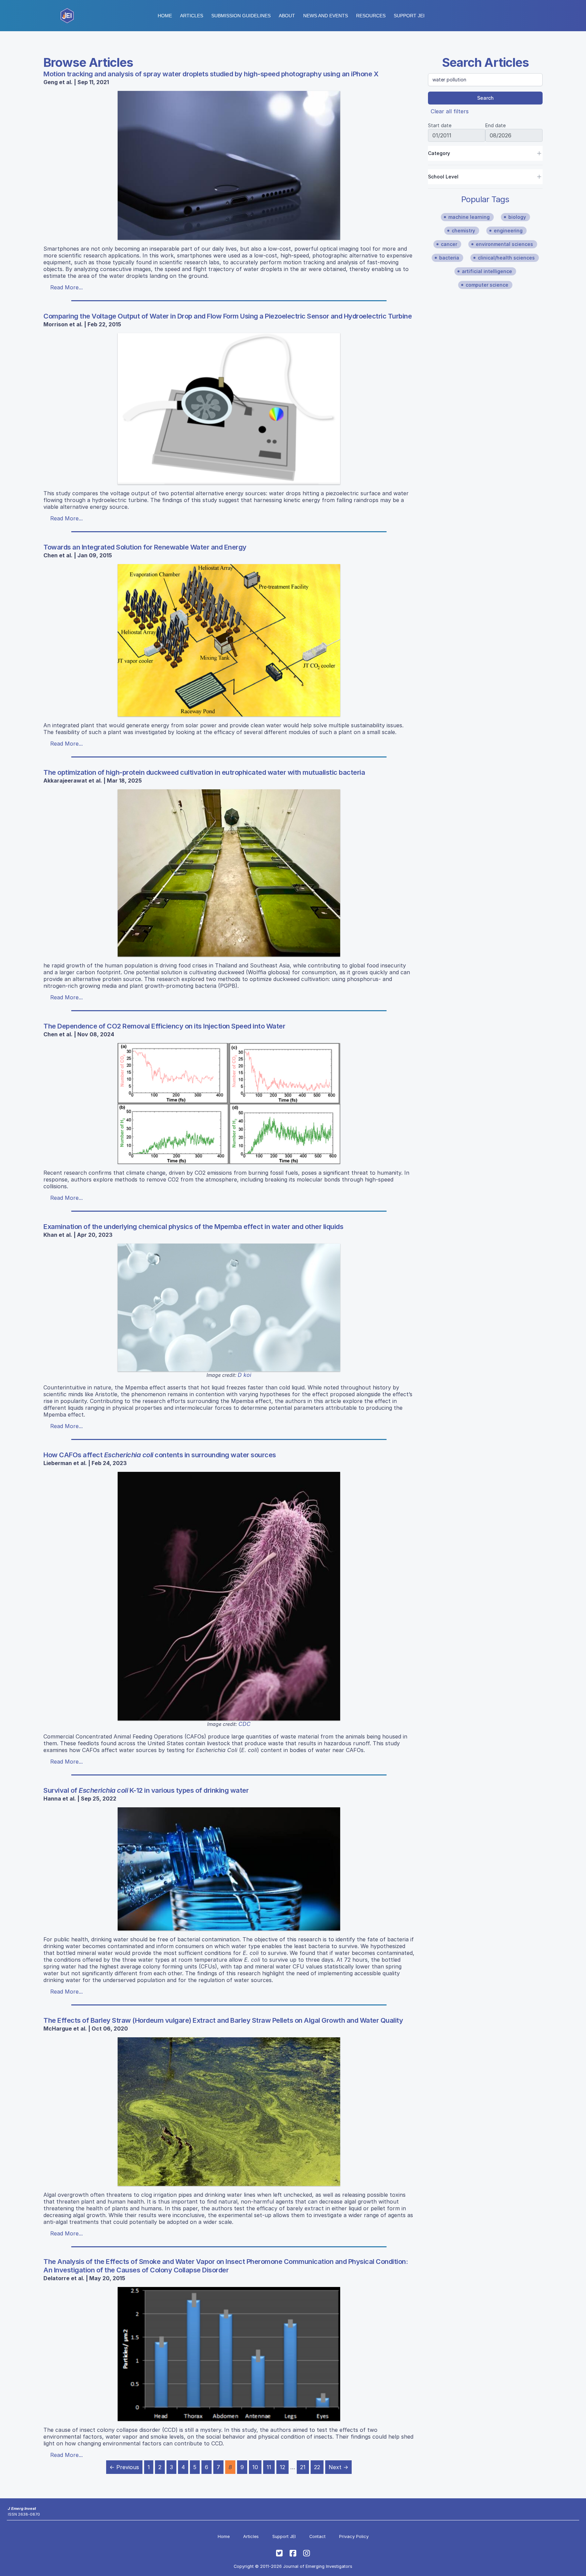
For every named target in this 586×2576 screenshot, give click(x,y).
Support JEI (284, 2536)
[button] (241, 16)
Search (485, 98)
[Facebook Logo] (293, 2553)
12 (282, 2467)
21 (303, 2467)
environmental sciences (504, 244)
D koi (245, 1375)
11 (269, 2467)
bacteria (449, 258)
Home (165, 16)
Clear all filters (450, 111)
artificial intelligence (487, 271)
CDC (245, 1724)
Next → (338, 2467)
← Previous (124, 2467)
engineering (508, 230)
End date (495, 125)
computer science (487, 285)
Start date (440, 125)
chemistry (463, 230)
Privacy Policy (354, 2536)
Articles (192, 16)
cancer (449, 244)
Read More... (66, 287)
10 (255, 2467)
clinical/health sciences (506, 258)
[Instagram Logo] (307, 2553)
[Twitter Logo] (279, 2553)
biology (517, 217)
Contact (317, 2536)
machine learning (469, 217)
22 (317, 2467)
